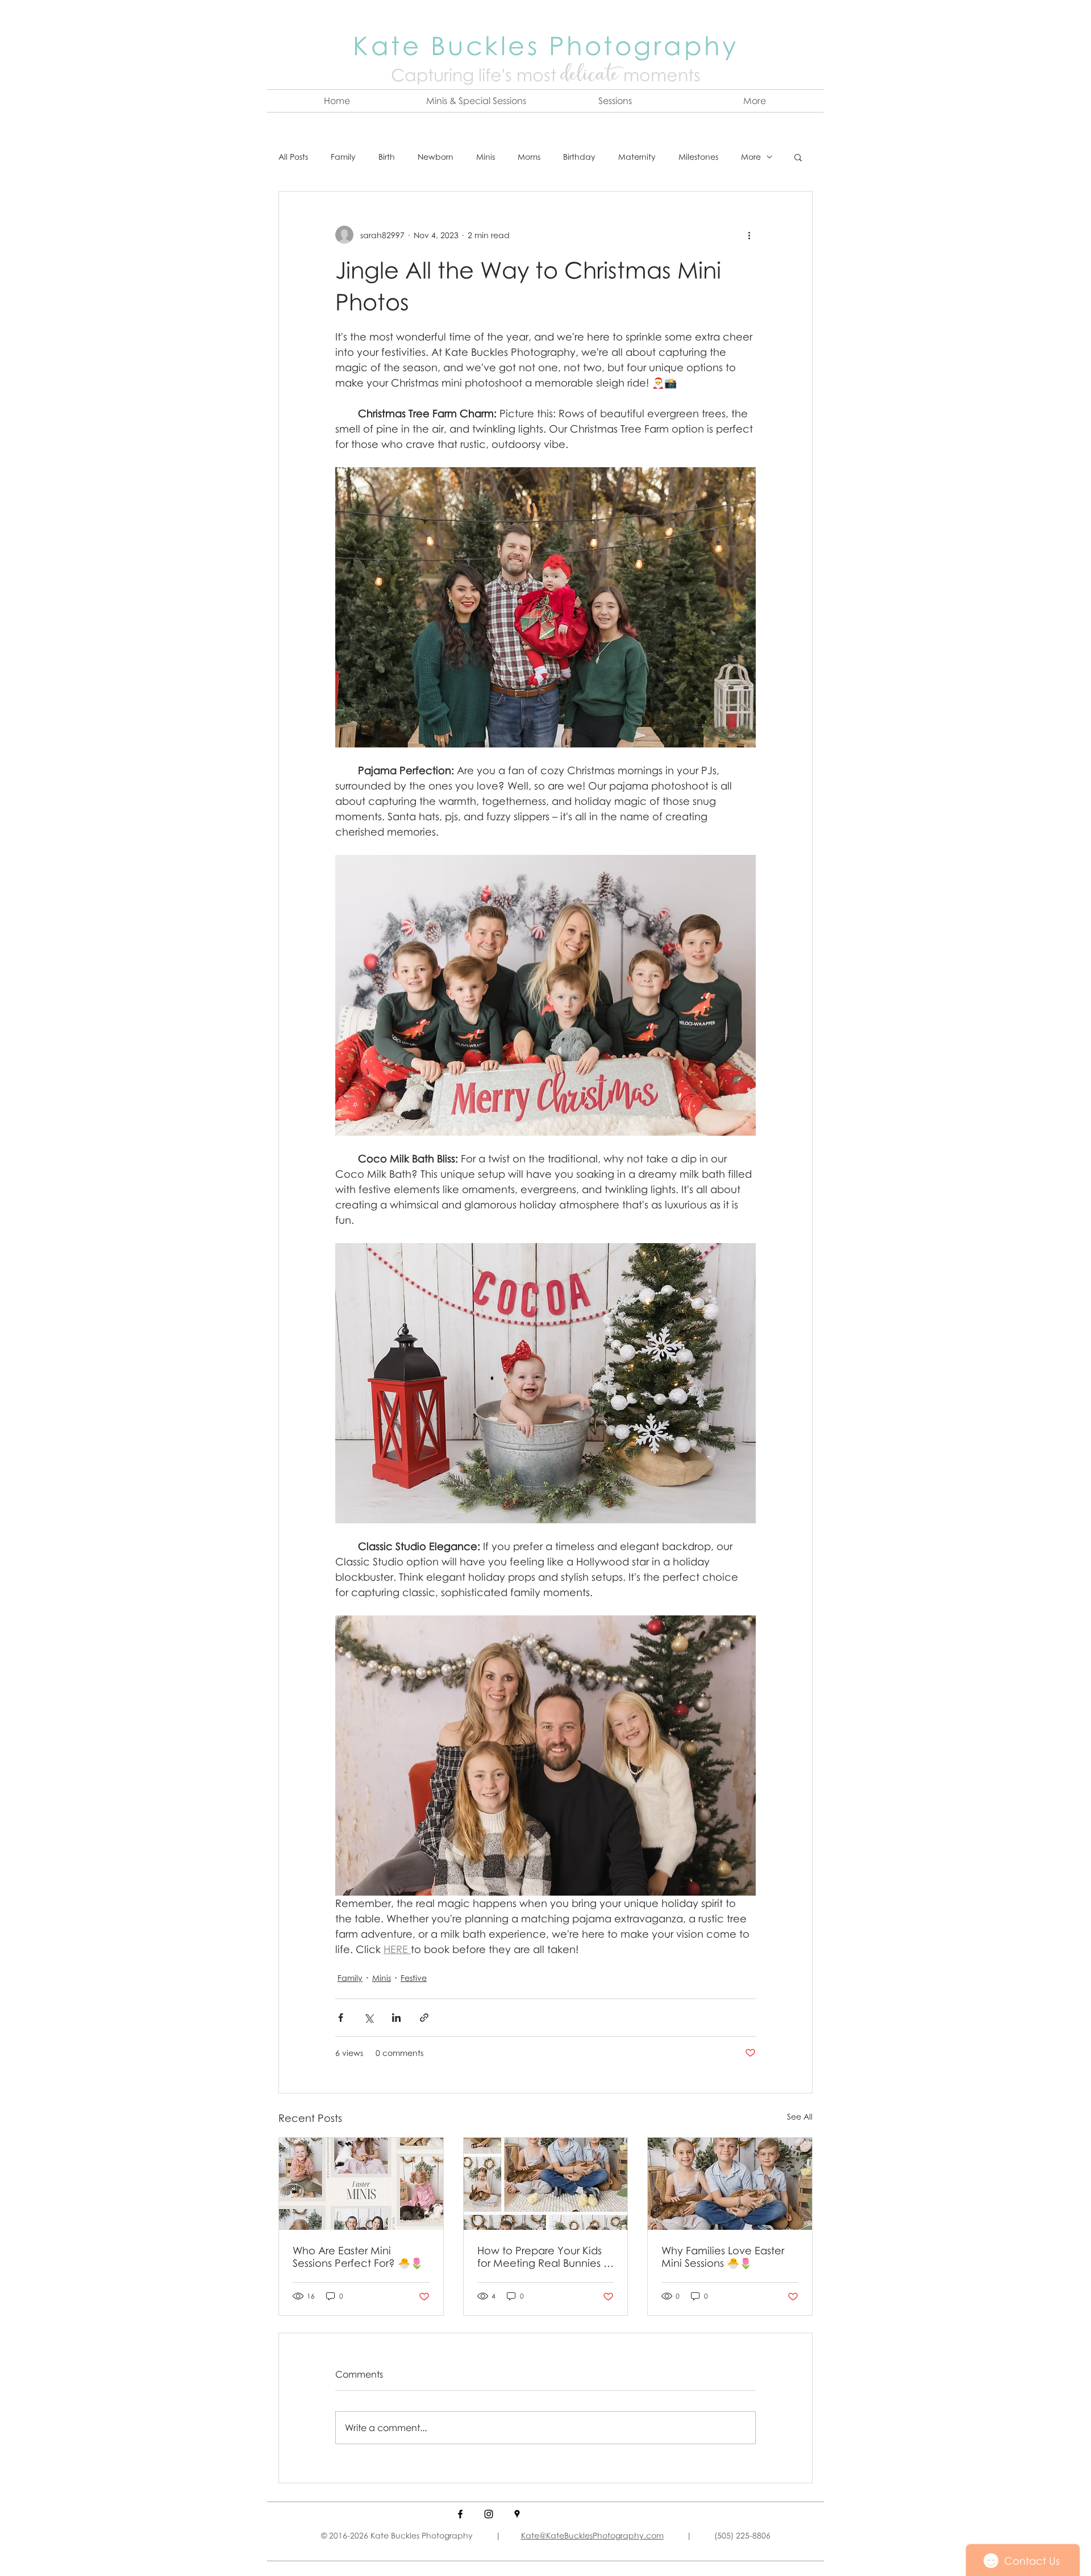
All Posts (293, 157)
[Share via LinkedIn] (396, 2018)
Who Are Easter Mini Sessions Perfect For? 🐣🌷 (358, 2257)
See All (800, 2116)
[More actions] (749, 235)
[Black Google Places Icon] (517, 2514)
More (751, 157)
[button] (476, 101)
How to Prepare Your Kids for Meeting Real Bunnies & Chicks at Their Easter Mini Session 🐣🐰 (544, 2257)
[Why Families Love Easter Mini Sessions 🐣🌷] (730, 2184)
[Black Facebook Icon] (460, 2514)
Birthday (579, 157)
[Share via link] (424, 2018)
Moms (529, 157)
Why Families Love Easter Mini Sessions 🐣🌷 (723, 2257)
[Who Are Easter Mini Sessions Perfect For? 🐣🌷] (361, 2184)
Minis (486, 157)
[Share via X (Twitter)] (368, 2018)
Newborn (436, 157)
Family (343, 157)
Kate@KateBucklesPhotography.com (592, 2535)
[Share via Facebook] (341, 2018)
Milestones (698, 157)
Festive (414, 1978)
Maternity (637, 157)
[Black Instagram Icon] (489, 2514)
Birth (387, 157)
